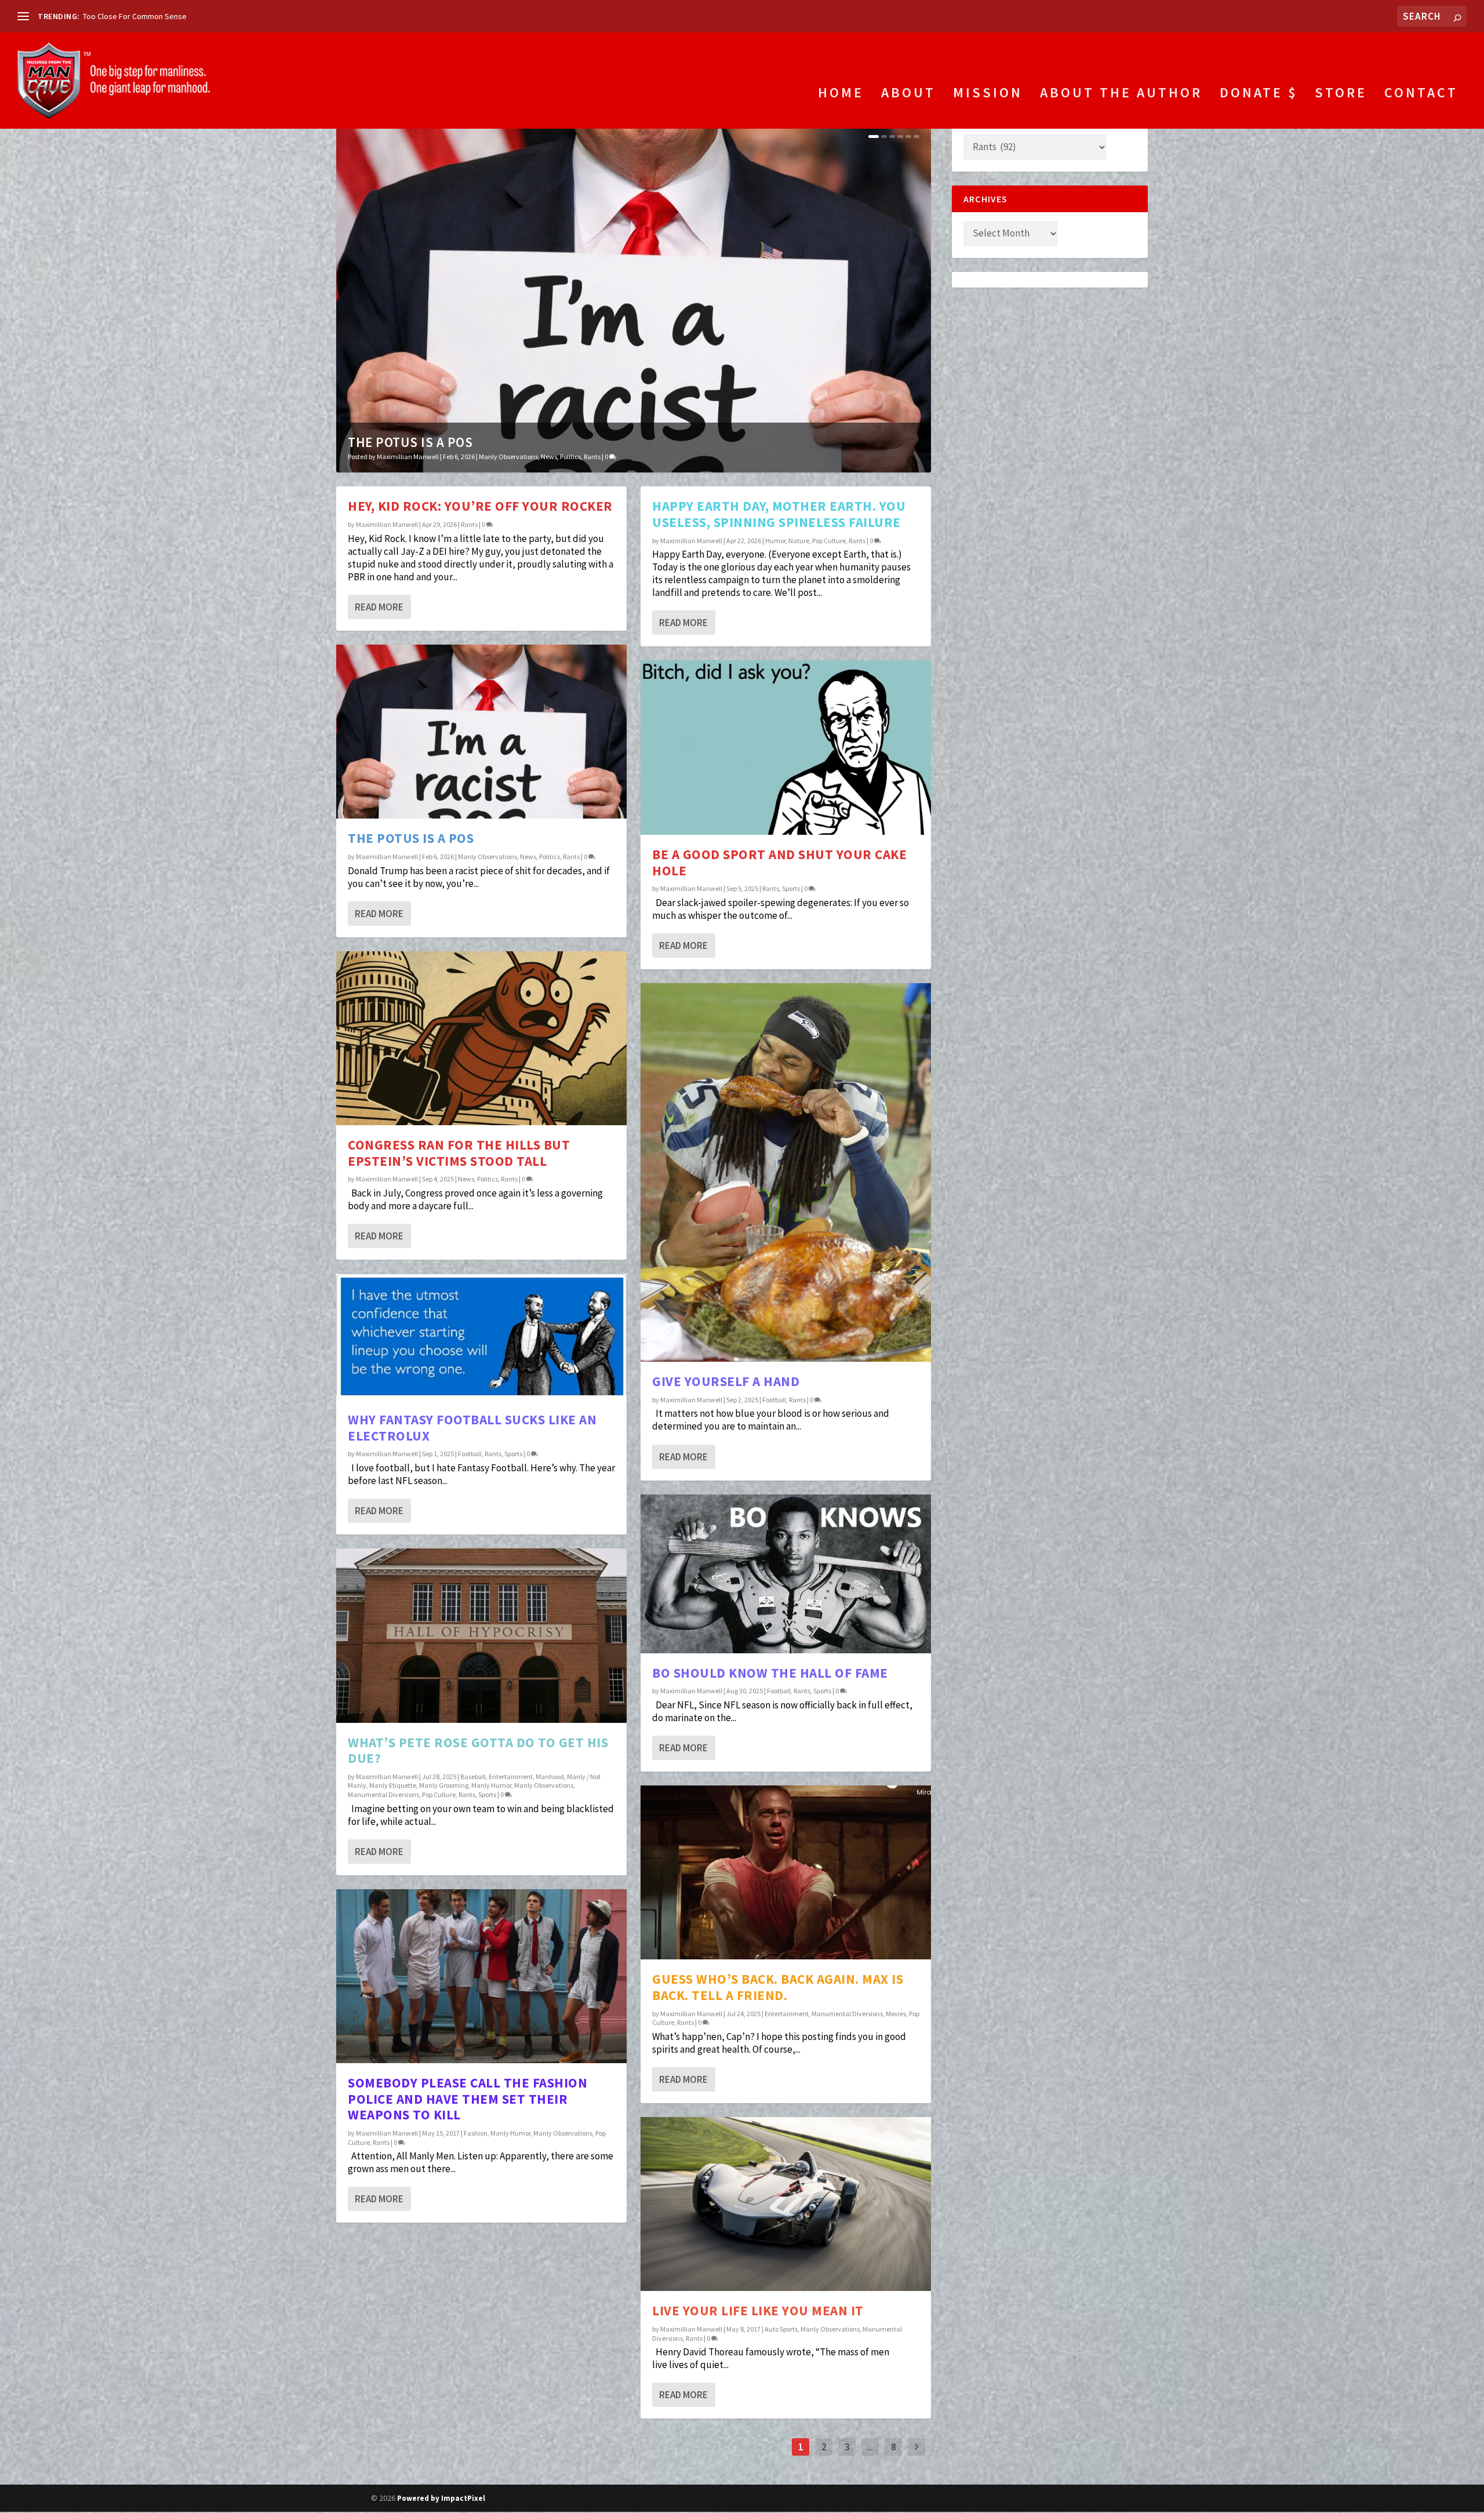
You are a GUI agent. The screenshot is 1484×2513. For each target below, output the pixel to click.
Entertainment (511, 1776)
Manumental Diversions (383, 1794)
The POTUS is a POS (410, 442)
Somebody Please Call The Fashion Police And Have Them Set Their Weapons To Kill (468, 2099)
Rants (592, 457)
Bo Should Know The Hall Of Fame (770, 1673)
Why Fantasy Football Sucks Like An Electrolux (472, 1428)
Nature (799, 541)
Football (470, 1454)
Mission (988, 95)
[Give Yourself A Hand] (786, 1172)
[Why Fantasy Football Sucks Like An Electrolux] (481, 1337)
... (870, 2447)
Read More (379, 607)
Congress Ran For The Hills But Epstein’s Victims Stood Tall (459, 1153)
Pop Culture (439, 1794)
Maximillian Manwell (408, 457)
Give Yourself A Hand (726, 1381)
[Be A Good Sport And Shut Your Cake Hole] (786, 747)
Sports (513, 1454)
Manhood (550, 1776)
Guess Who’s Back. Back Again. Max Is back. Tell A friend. (778, 1987)
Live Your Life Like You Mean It (758, 2310)
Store (1341, 95)
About (908, 95)
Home (841, 95)
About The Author (1121, 95)
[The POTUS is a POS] (481, 732)
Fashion (476, 2133)
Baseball (473, 1776)
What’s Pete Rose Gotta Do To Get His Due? (478, 1750)
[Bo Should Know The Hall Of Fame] (786, 1574)
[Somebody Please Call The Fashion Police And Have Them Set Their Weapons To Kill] (481, 1976)
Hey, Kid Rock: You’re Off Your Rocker (480, 506)
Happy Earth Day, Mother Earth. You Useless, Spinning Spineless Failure (779, 514)
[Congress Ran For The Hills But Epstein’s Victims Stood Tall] (481, 1038)
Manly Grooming (444, 1785)
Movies (896, 2014)
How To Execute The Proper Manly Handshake (161, 16)
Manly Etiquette (393, 1785)
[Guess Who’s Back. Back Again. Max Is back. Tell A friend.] (786, 1872)
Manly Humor (491, 1785)
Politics (570, 457)
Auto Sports (781, 2329)
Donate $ (1259, 95)
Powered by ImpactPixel (441, 2498)
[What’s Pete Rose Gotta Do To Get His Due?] (481, 1635)
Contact (1421, 95)
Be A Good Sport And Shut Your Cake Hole (779, 862)
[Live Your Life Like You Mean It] (786, 2204)
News (549, 457)
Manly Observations (508, 457)
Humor (775, 541)
